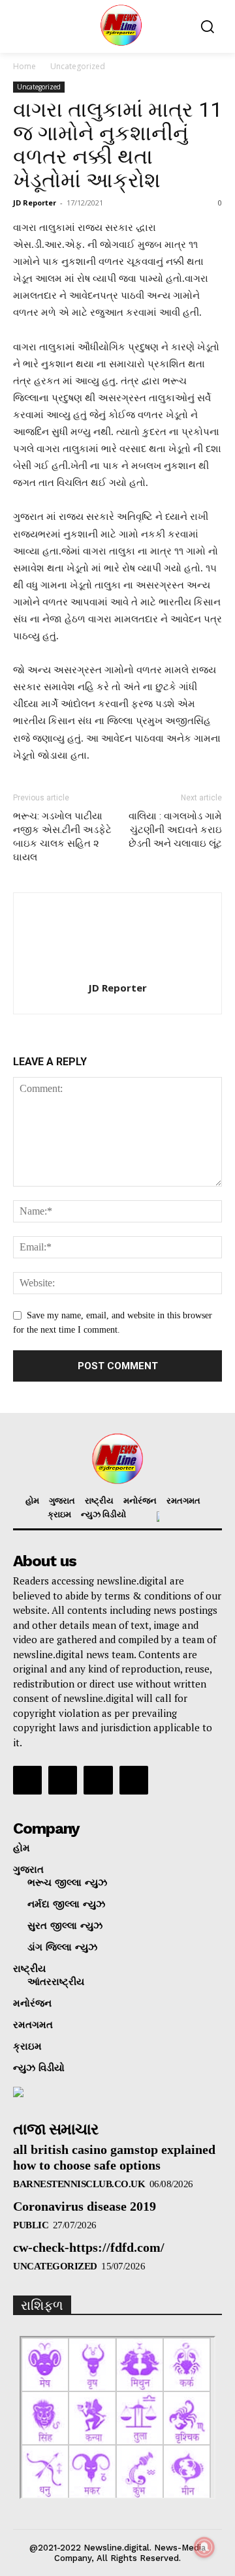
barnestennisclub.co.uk (79, 2184)
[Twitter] (98, 1780)
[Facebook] (27, 1780)
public (31, 2225)
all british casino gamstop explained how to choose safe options (114, 2157)
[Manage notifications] (204, 2547)
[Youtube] (134, 1780)
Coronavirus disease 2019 (85, 2206)
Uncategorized (78, 66)
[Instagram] (63, 1780)
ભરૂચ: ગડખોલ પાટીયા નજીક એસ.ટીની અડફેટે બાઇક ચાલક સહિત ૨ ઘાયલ (62, 837)
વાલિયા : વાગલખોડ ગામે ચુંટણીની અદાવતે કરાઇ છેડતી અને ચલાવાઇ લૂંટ (175, 830)
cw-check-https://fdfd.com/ (89, 2247)
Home (24, 66)
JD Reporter (35, 203)
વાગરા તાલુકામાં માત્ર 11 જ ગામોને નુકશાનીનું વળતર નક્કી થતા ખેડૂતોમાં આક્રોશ (117, 145)
